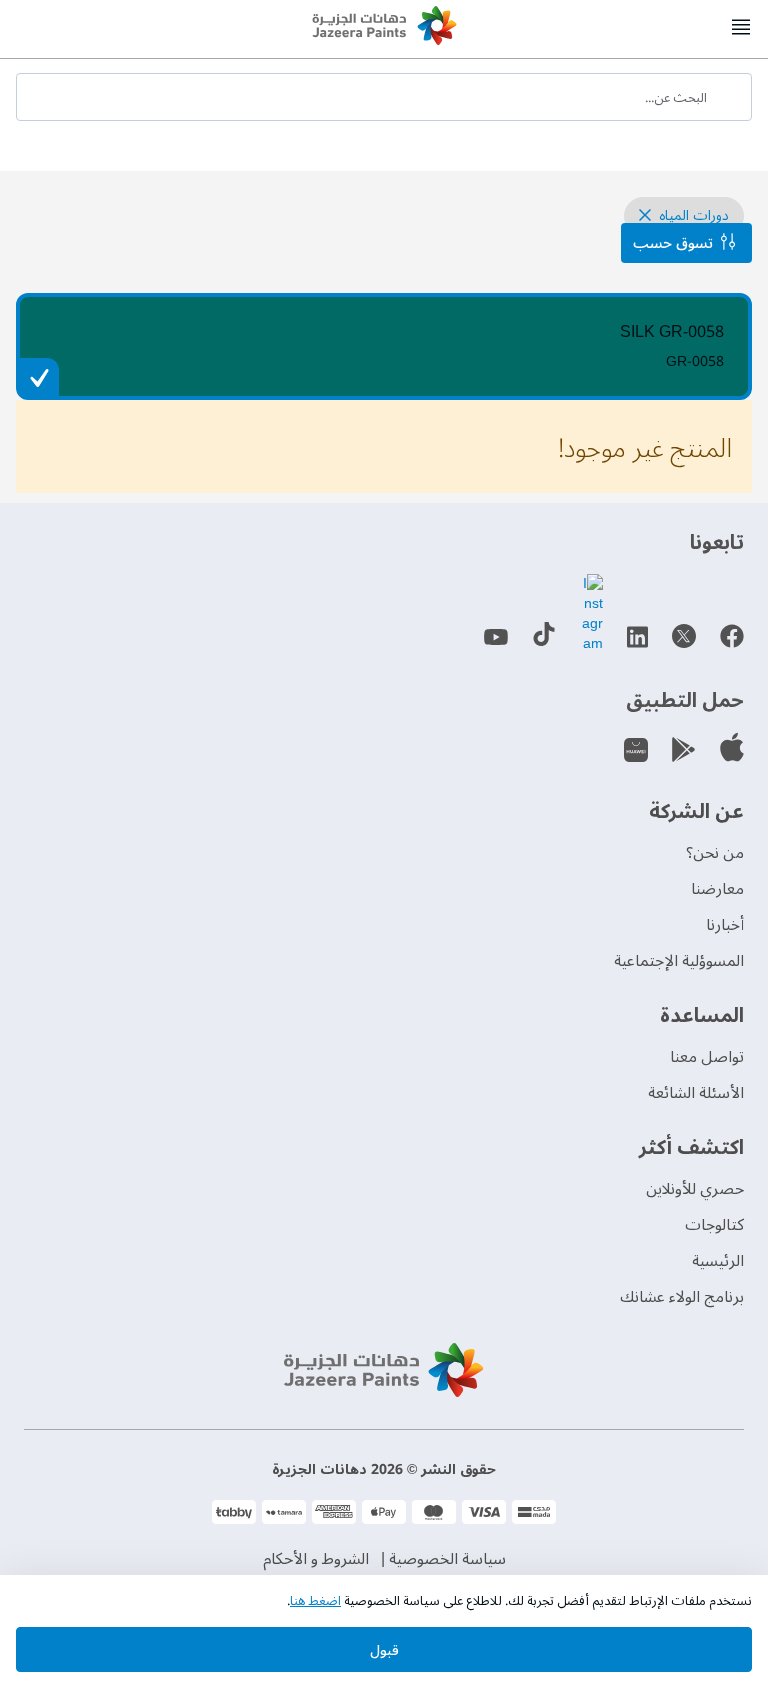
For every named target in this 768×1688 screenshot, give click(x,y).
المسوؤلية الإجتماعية (679, 961)
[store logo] (384, 28)
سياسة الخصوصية (447, 1559)
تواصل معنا (707, 1057)
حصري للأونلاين (695, 1189)
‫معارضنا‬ (717, 889)
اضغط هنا (315, 1601)
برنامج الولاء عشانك (682, 1297)
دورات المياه (692, 215)
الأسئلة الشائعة (696, 1093)
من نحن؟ (715, 853)
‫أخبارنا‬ (725, 925)
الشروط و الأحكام (316, 1559)
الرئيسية (718, 1261)
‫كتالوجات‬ (714, 1225)
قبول (384, 1650)
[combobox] (384, 97)
